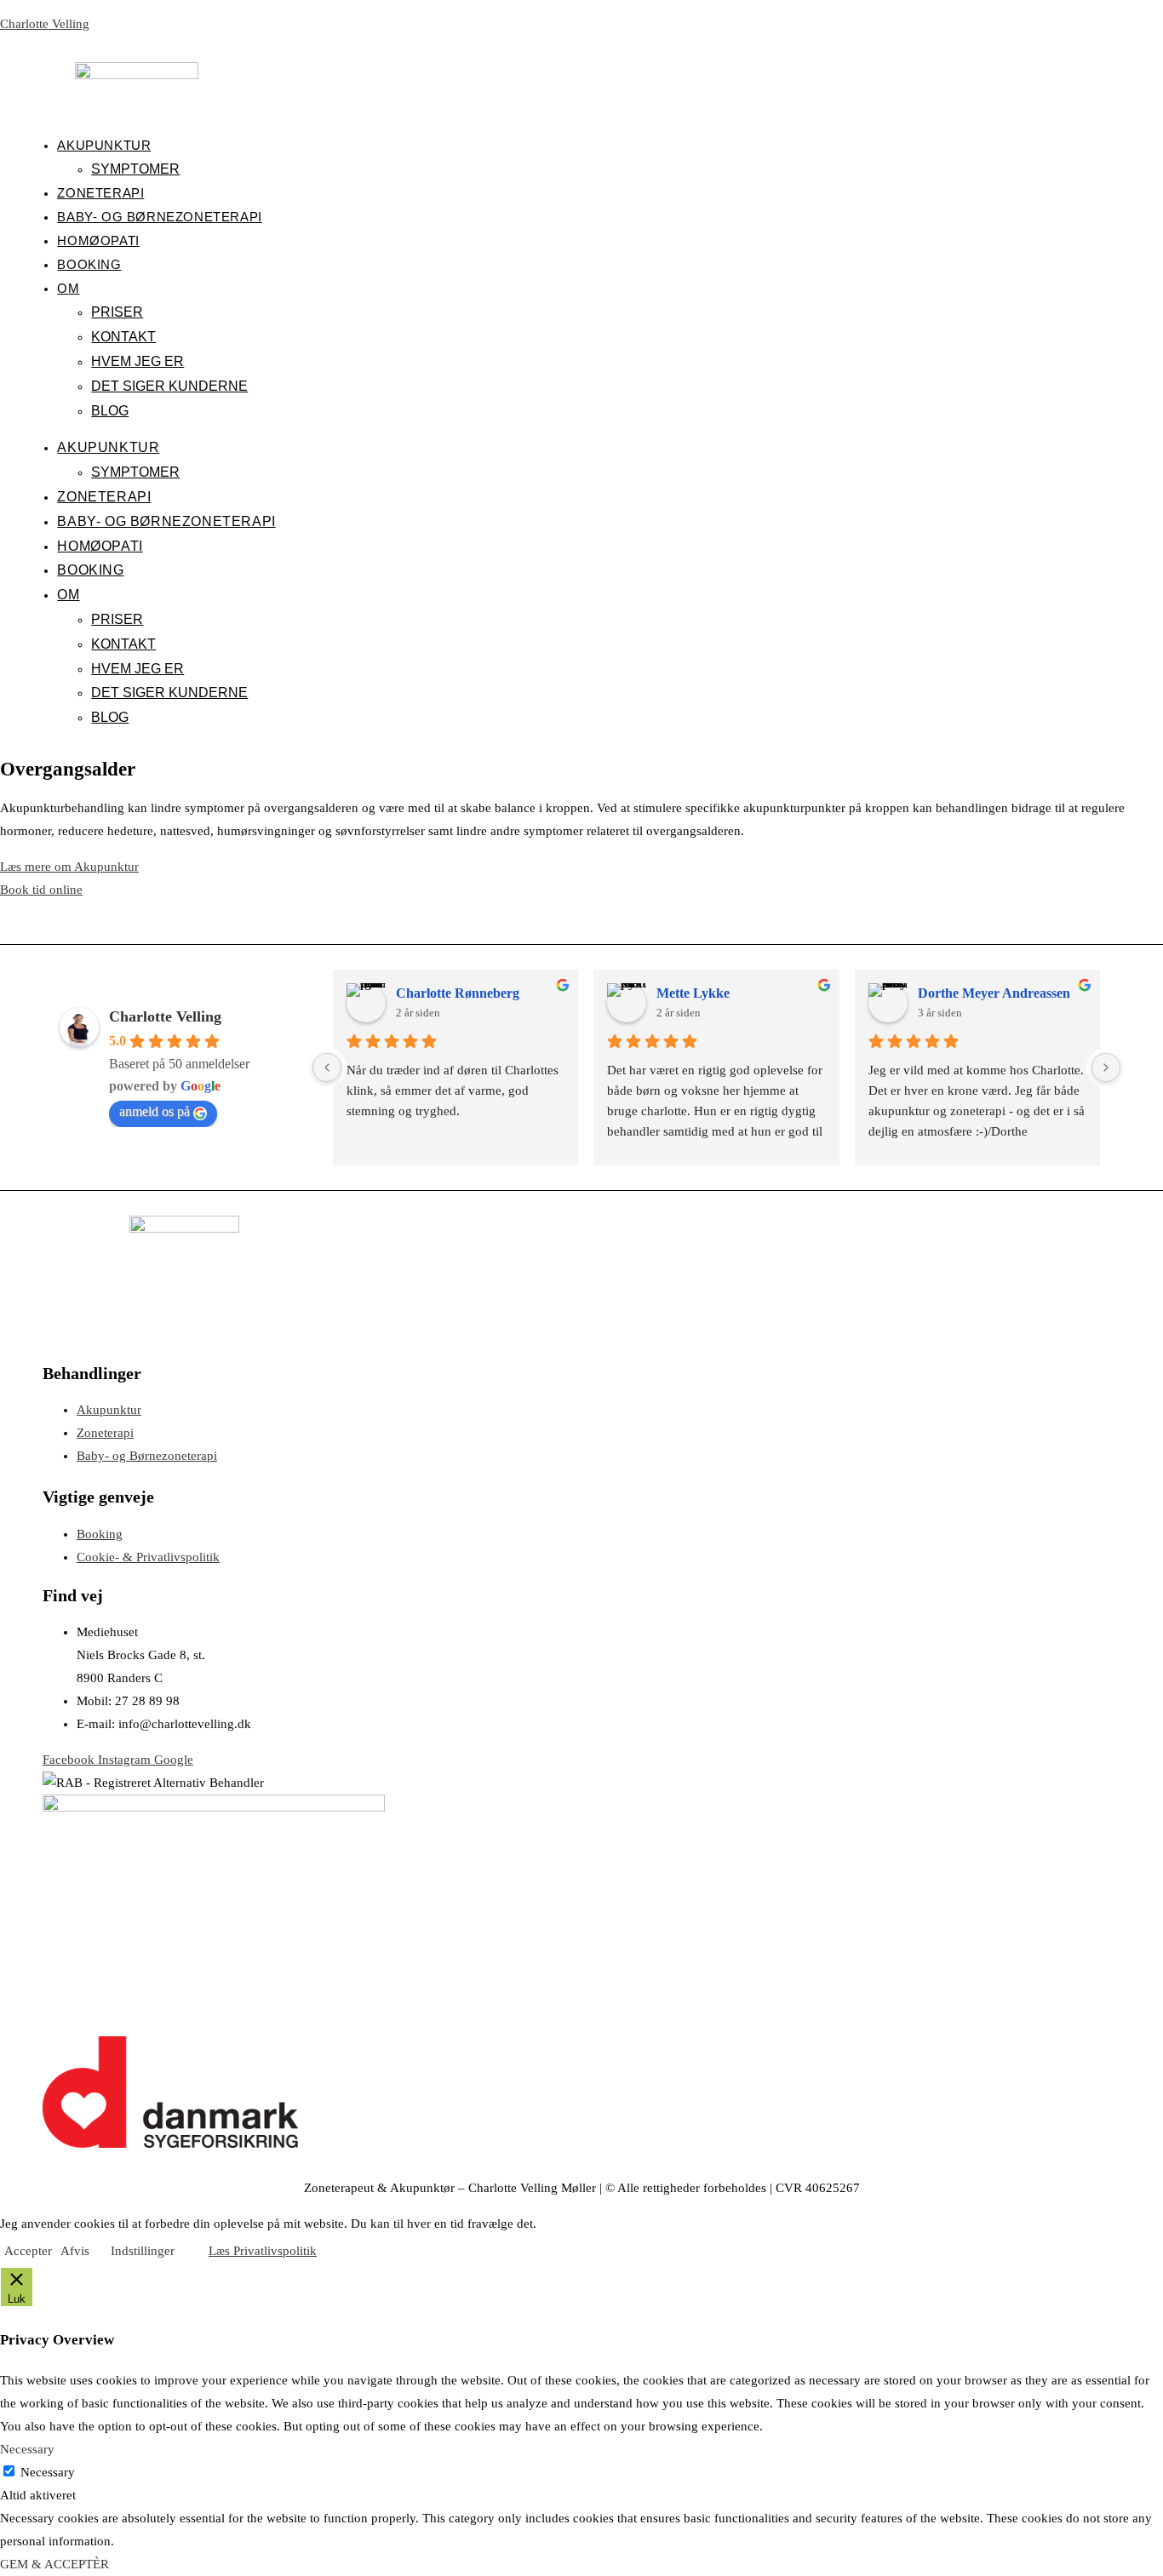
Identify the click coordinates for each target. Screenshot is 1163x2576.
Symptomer (135, 169)
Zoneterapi (100, 193)
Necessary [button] (27, 2449)
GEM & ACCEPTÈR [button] (54, 2564)
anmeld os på (155, 1111)
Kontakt (123, 337)
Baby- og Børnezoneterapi (159, 217)
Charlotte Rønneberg (458, 993)
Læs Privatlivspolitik (263, 2251)
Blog (110, 411)
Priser (117, 312)
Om (68, 288)
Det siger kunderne (169, 386)
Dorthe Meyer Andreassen (994, 993)
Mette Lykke (693, 993)
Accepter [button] (28, 2251)
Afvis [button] (75, 2251)
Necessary (48, 2472)
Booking (89, 264)
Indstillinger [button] (143, 2251)
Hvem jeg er (137, 361)
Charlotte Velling (45, 24)
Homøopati (98, 240)
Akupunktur (104, 145)
